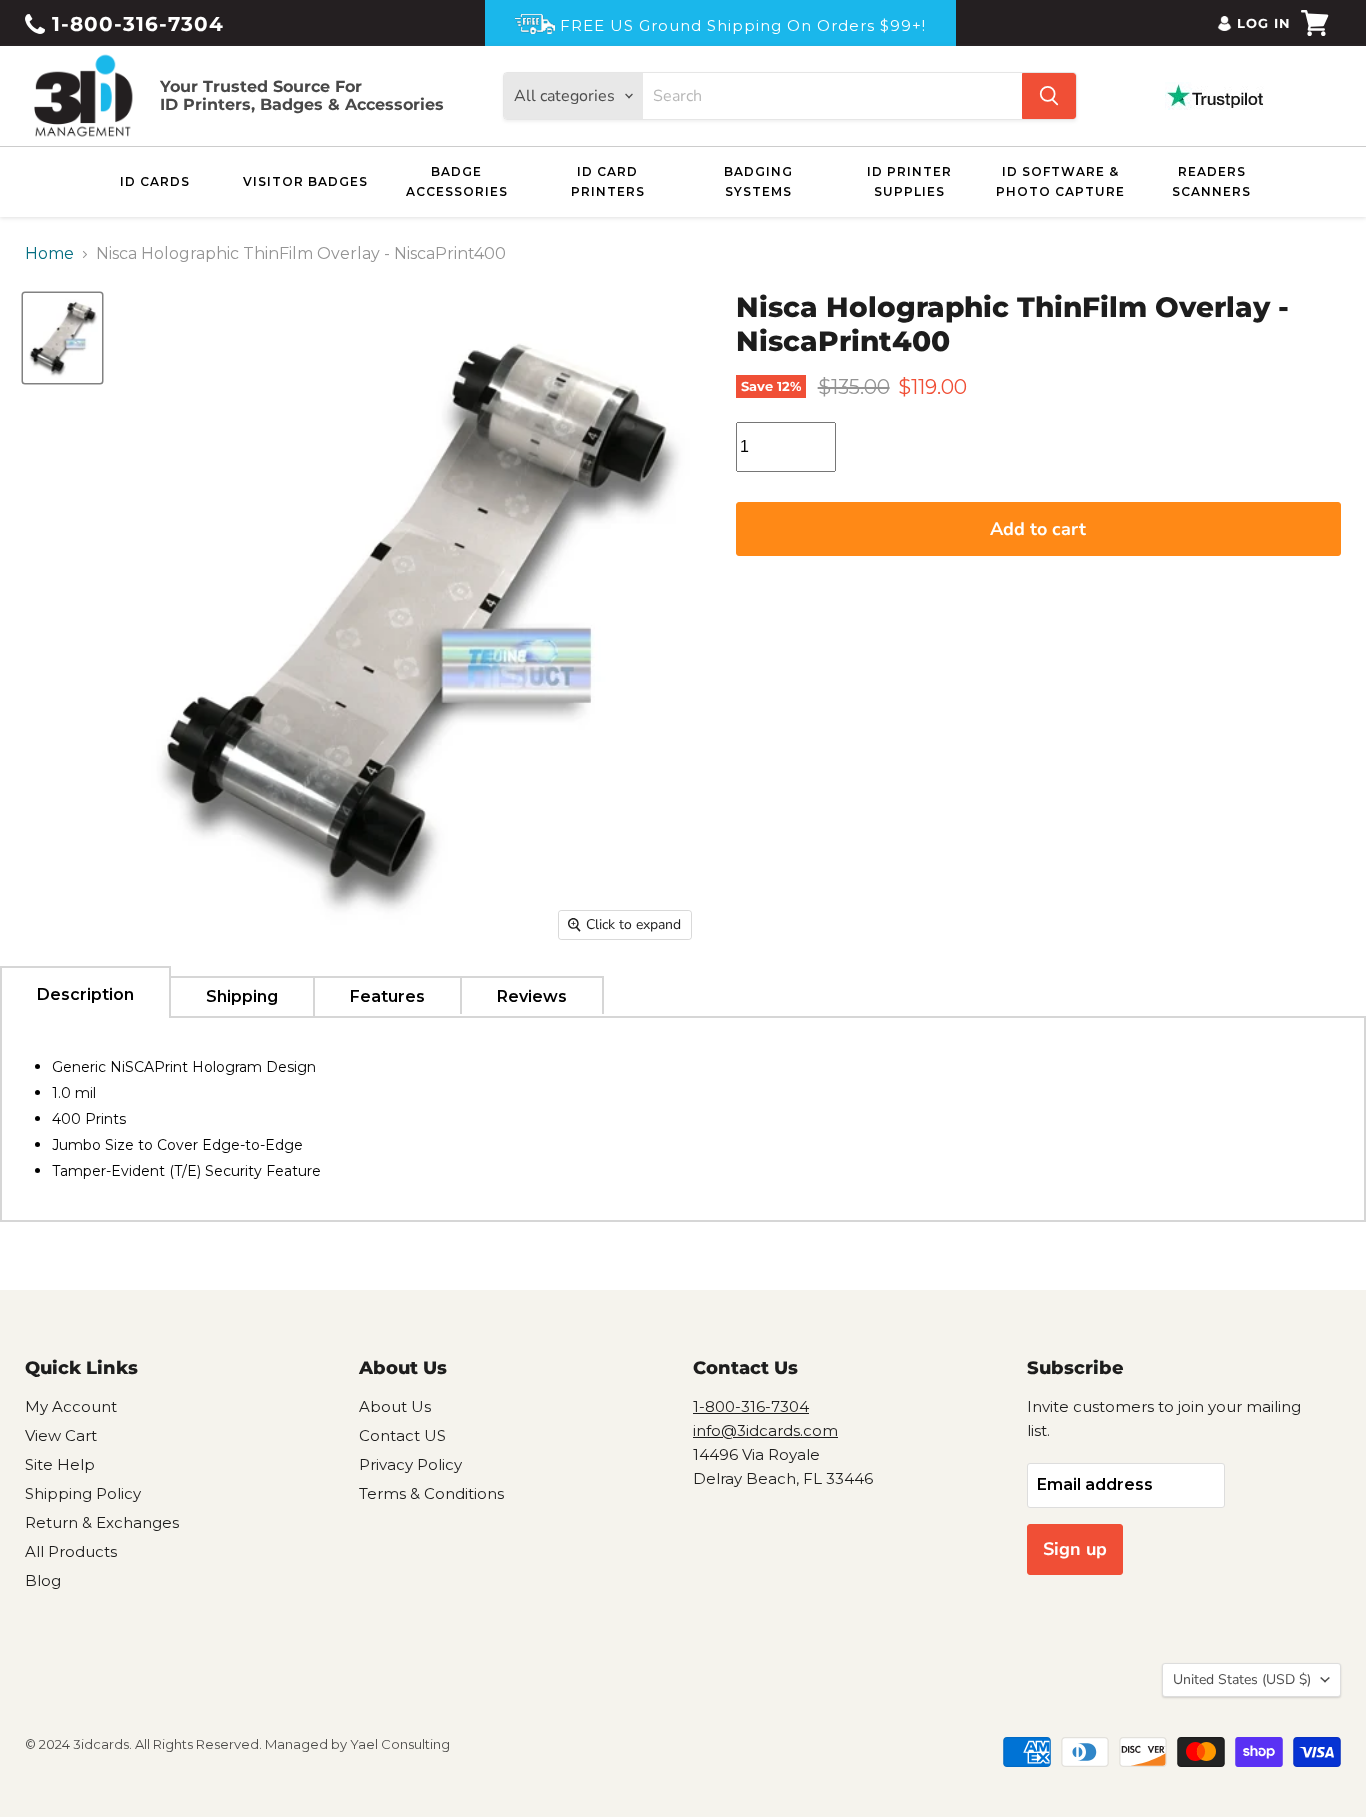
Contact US (402, 1435)
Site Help (60, 1464)
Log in (1264, 23)
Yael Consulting (400, 1744)
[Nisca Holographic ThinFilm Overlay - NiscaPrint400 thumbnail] (62, 337)
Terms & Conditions (431, 1493)
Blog (43, 1580)
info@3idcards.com (765, 1430)
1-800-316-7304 (134, 24)
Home (49, 254)
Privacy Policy (410, 1464)
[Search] (1049, 96)
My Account (71, 1406)
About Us (395, 1406)
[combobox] (832, 96)
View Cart (61, 1435)
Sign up (1075, 1549)
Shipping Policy (83, 1493)
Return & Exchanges (102, 1522)
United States (1242, 1679)
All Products (71, 1551)
